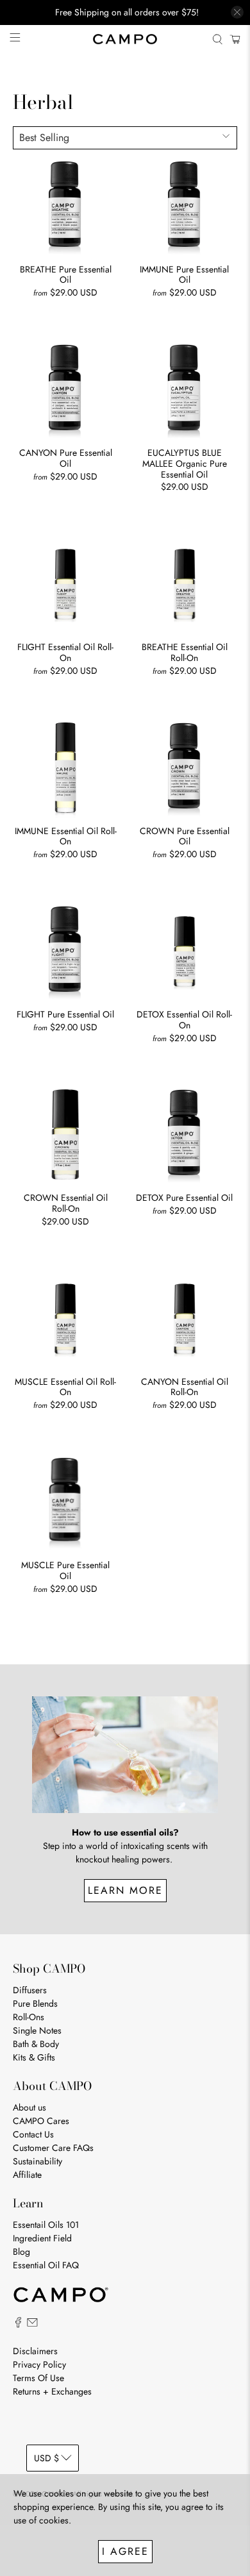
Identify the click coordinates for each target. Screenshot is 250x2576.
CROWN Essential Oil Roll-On (66, 1203)
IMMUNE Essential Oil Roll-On (66, 836)
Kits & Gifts (34, 2057)
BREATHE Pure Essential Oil (66, 274)
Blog (21, 2252)
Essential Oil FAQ (46, 2265)
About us (29, 2107)
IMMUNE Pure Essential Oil (184, 274)
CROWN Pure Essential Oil (185, 836)
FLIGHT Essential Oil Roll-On (65, 652)
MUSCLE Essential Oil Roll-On (65, 1387)
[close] (237, 12)
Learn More (125, 1890)
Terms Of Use (38, 2378)
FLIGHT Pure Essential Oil (65, 1014)
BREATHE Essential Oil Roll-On (185, 652)
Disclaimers (35, 2351)
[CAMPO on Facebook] (18, 2325)
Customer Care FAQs (53, 2148)
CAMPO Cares (41, 2121)
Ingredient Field (42, 2238)
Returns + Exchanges (52, 2391)
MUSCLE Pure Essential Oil (65, 1570)
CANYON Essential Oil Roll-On (185, 1387)
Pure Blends (35, 2003)
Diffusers (30, 1990)
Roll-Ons (29, 2017)
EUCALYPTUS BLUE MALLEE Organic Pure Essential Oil (185, 463)
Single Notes (37, 2030)
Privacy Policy (39, 2364)
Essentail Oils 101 (46, 2225)
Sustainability (37, 2161)
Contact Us (33, 2134)
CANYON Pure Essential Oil (66, 458)
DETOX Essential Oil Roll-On (184, 1019)
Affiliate (27, 2175)
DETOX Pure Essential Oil (184, 1197)
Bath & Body (36, 2044)
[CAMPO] (125, 39)
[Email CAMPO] (32, 2325)
